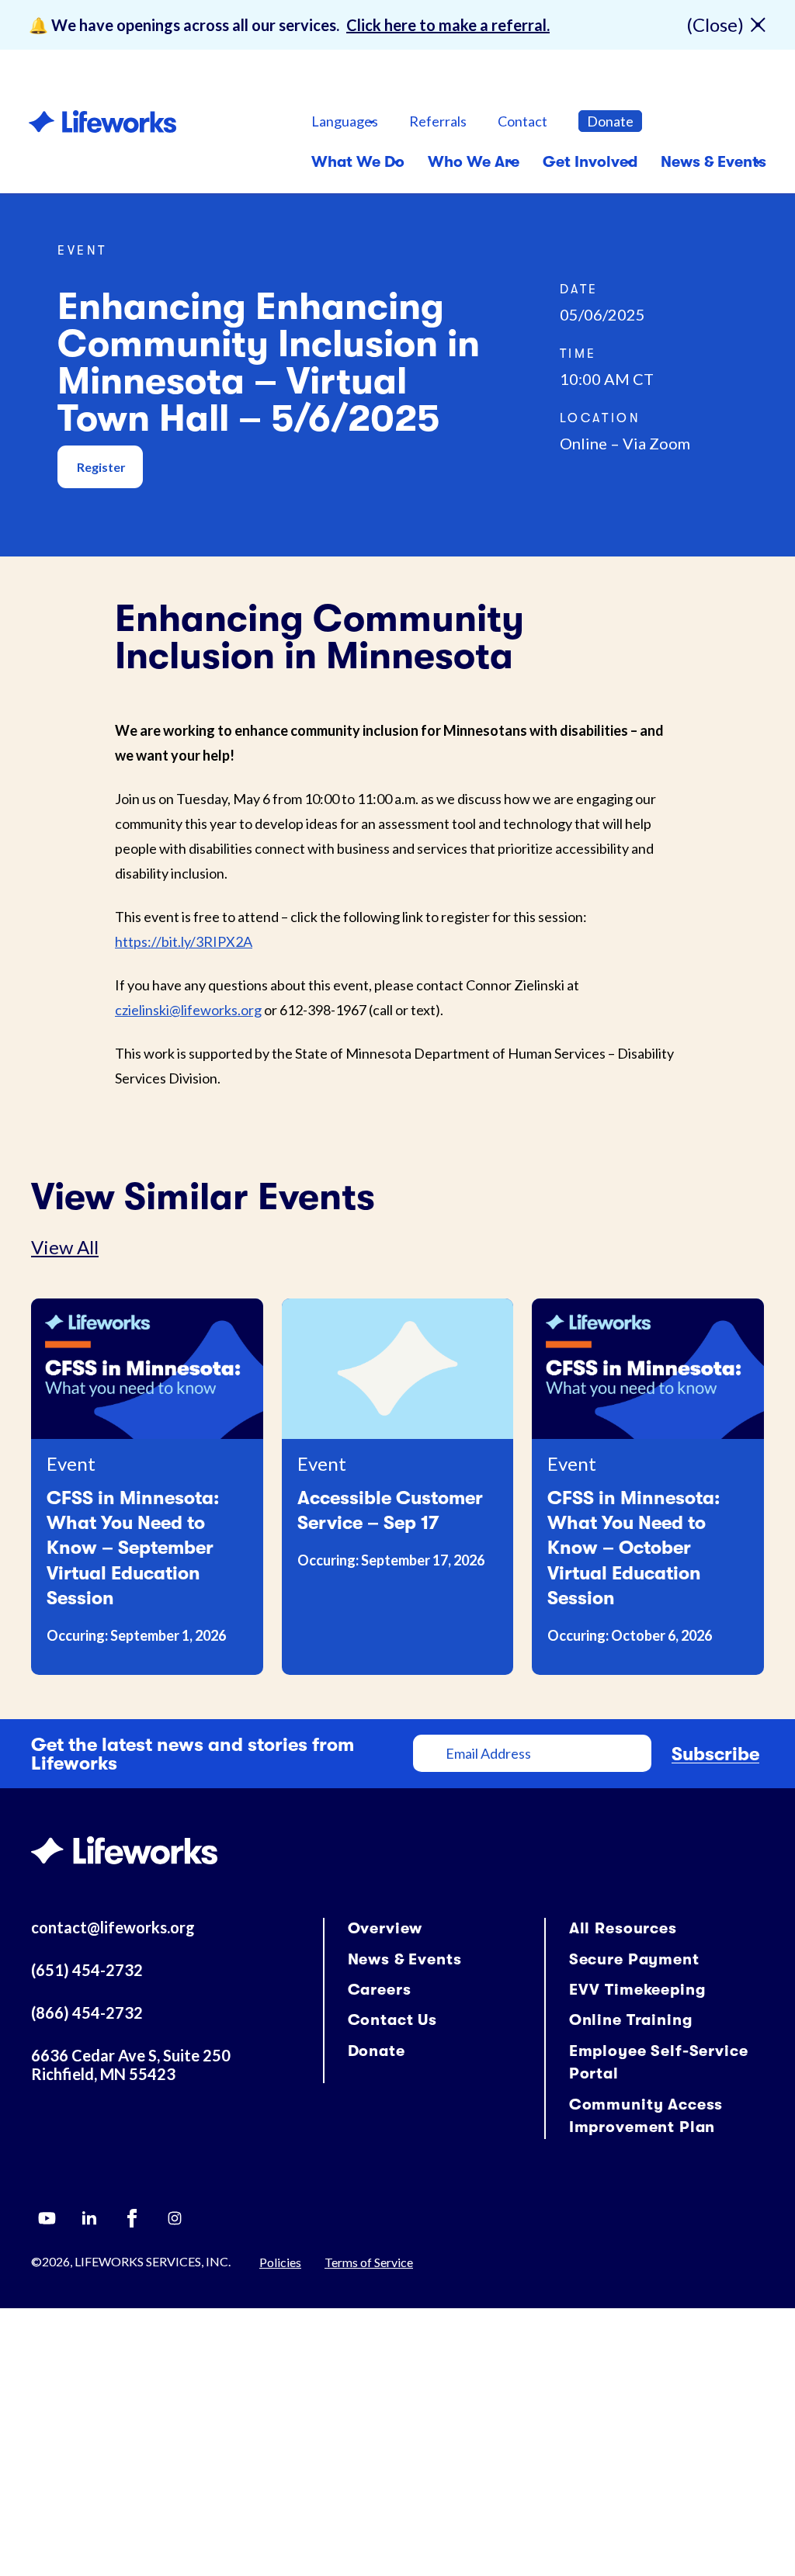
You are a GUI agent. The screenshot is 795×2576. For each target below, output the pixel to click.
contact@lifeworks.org (113, 1927)
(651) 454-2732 (87, 1970)
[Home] (102, 121)
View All (65, 1247)
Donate (610, 121)
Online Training (631, 2020)
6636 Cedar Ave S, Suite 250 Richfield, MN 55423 (131, 2065)
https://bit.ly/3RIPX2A (184, 941)
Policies (280, 2262)
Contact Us (392, 2020)
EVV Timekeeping (637, 1990)
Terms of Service (369, 2262)
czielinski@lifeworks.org (188, 1010)
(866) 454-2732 (87, 2013)
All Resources (623, 1928)
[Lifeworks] (124, 1848)
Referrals (438, 121)
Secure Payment (634, 1959)
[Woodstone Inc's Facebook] (132, 2218)
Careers (380, 1990)
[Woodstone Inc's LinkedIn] (89, 2218)
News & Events (405, 1959)
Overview (385, 1928)
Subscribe (715, 1754)
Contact (522, 121)
